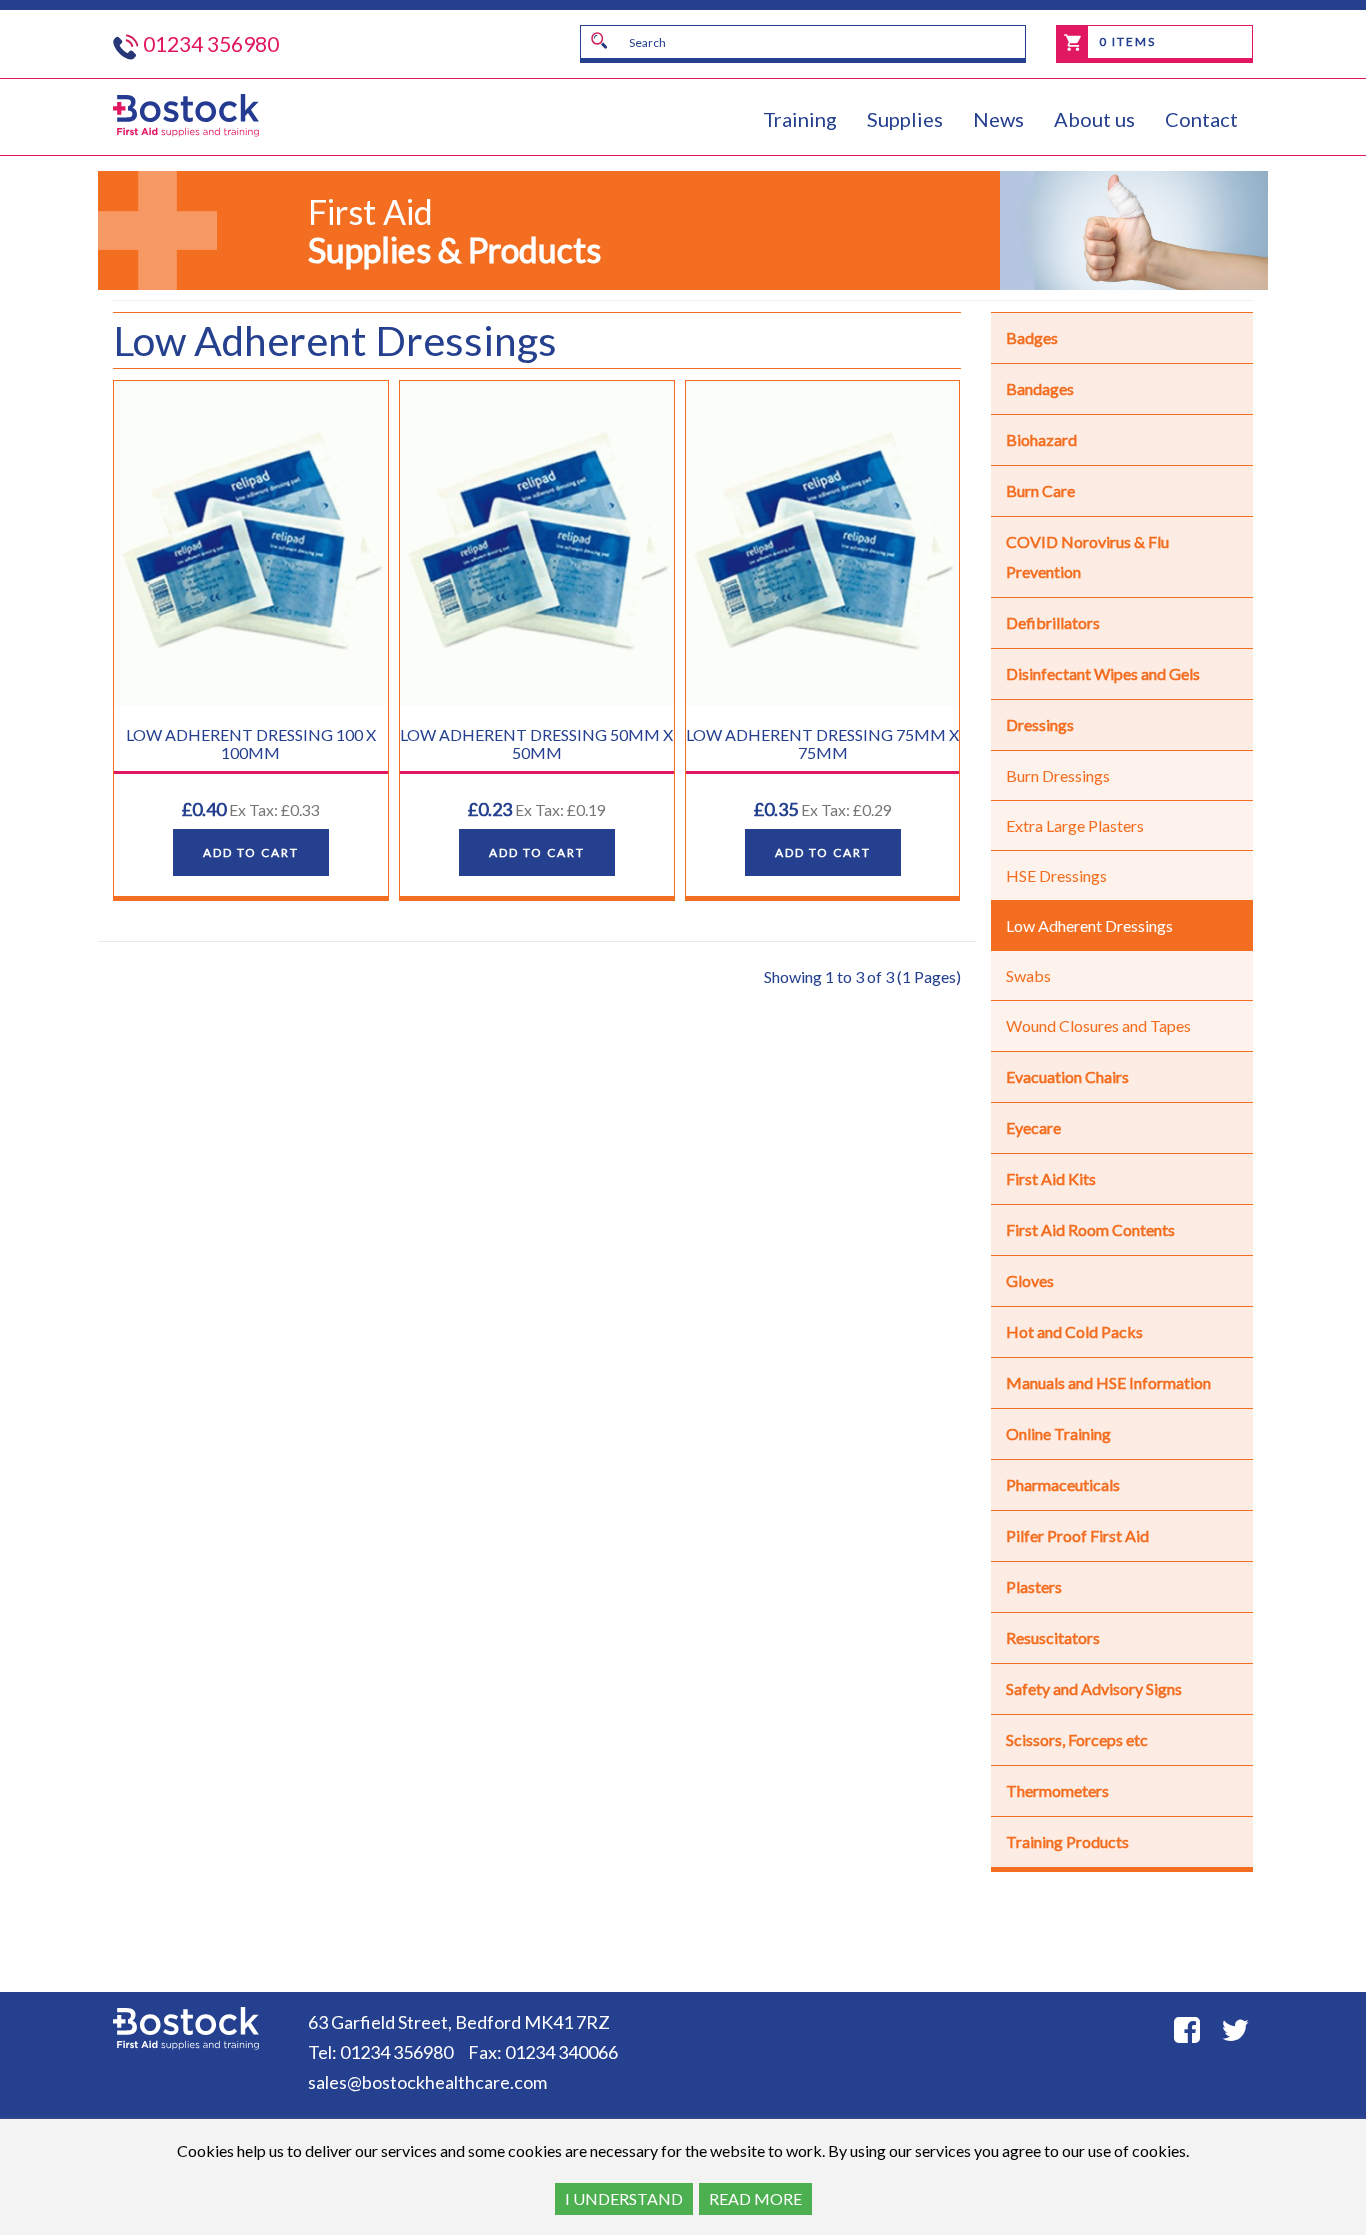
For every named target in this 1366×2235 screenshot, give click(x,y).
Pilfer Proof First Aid (1077, 1535)
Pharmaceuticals (1063, 1484)
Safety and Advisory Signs (1094, 1688)
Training (800, 119)
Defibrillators (1053, 622)
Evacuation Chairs (1067, 1076)
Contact (1201, 119)
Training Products (1067, 1841)
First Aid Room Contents (1090, 1229)
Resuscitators (1053, 1637)
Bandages (1040, 388)
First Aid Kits (1051, 1178)
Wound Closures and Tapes (1098, 1025)
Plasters (1034, 1586)
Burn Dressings (1058, 775)
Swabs (1028, 975)
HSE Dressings (1056, 875)
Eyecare (1033, 1127)
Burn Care (1040, 490)
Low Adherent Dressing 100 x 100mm (251, 743)
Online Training (1058, 1433)
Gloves (1030, 1280)
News (998, 119)
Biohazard (1041, 439)
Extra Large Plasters (1075, 825)
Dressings (1040, 724)
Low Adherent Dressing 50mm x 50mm (536, 743)
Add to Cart (251, 852)
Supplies (905, 119)
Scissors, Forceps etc (1077, 1739)
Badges (1032, 337)
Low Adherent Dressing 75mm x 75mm (822, 743)
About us (1094, 119)
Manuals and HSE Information (1108, 1382)
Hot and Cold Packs (1074, 1331)
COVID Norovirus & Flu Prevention (1087, 556)
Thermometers (1057, 1790)
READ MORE (755, 2198)
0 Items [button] (1125, 41)
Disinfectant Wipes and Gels (1103, 673)
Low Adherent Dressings (1089, 925)
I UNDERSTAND (624, 2198)
